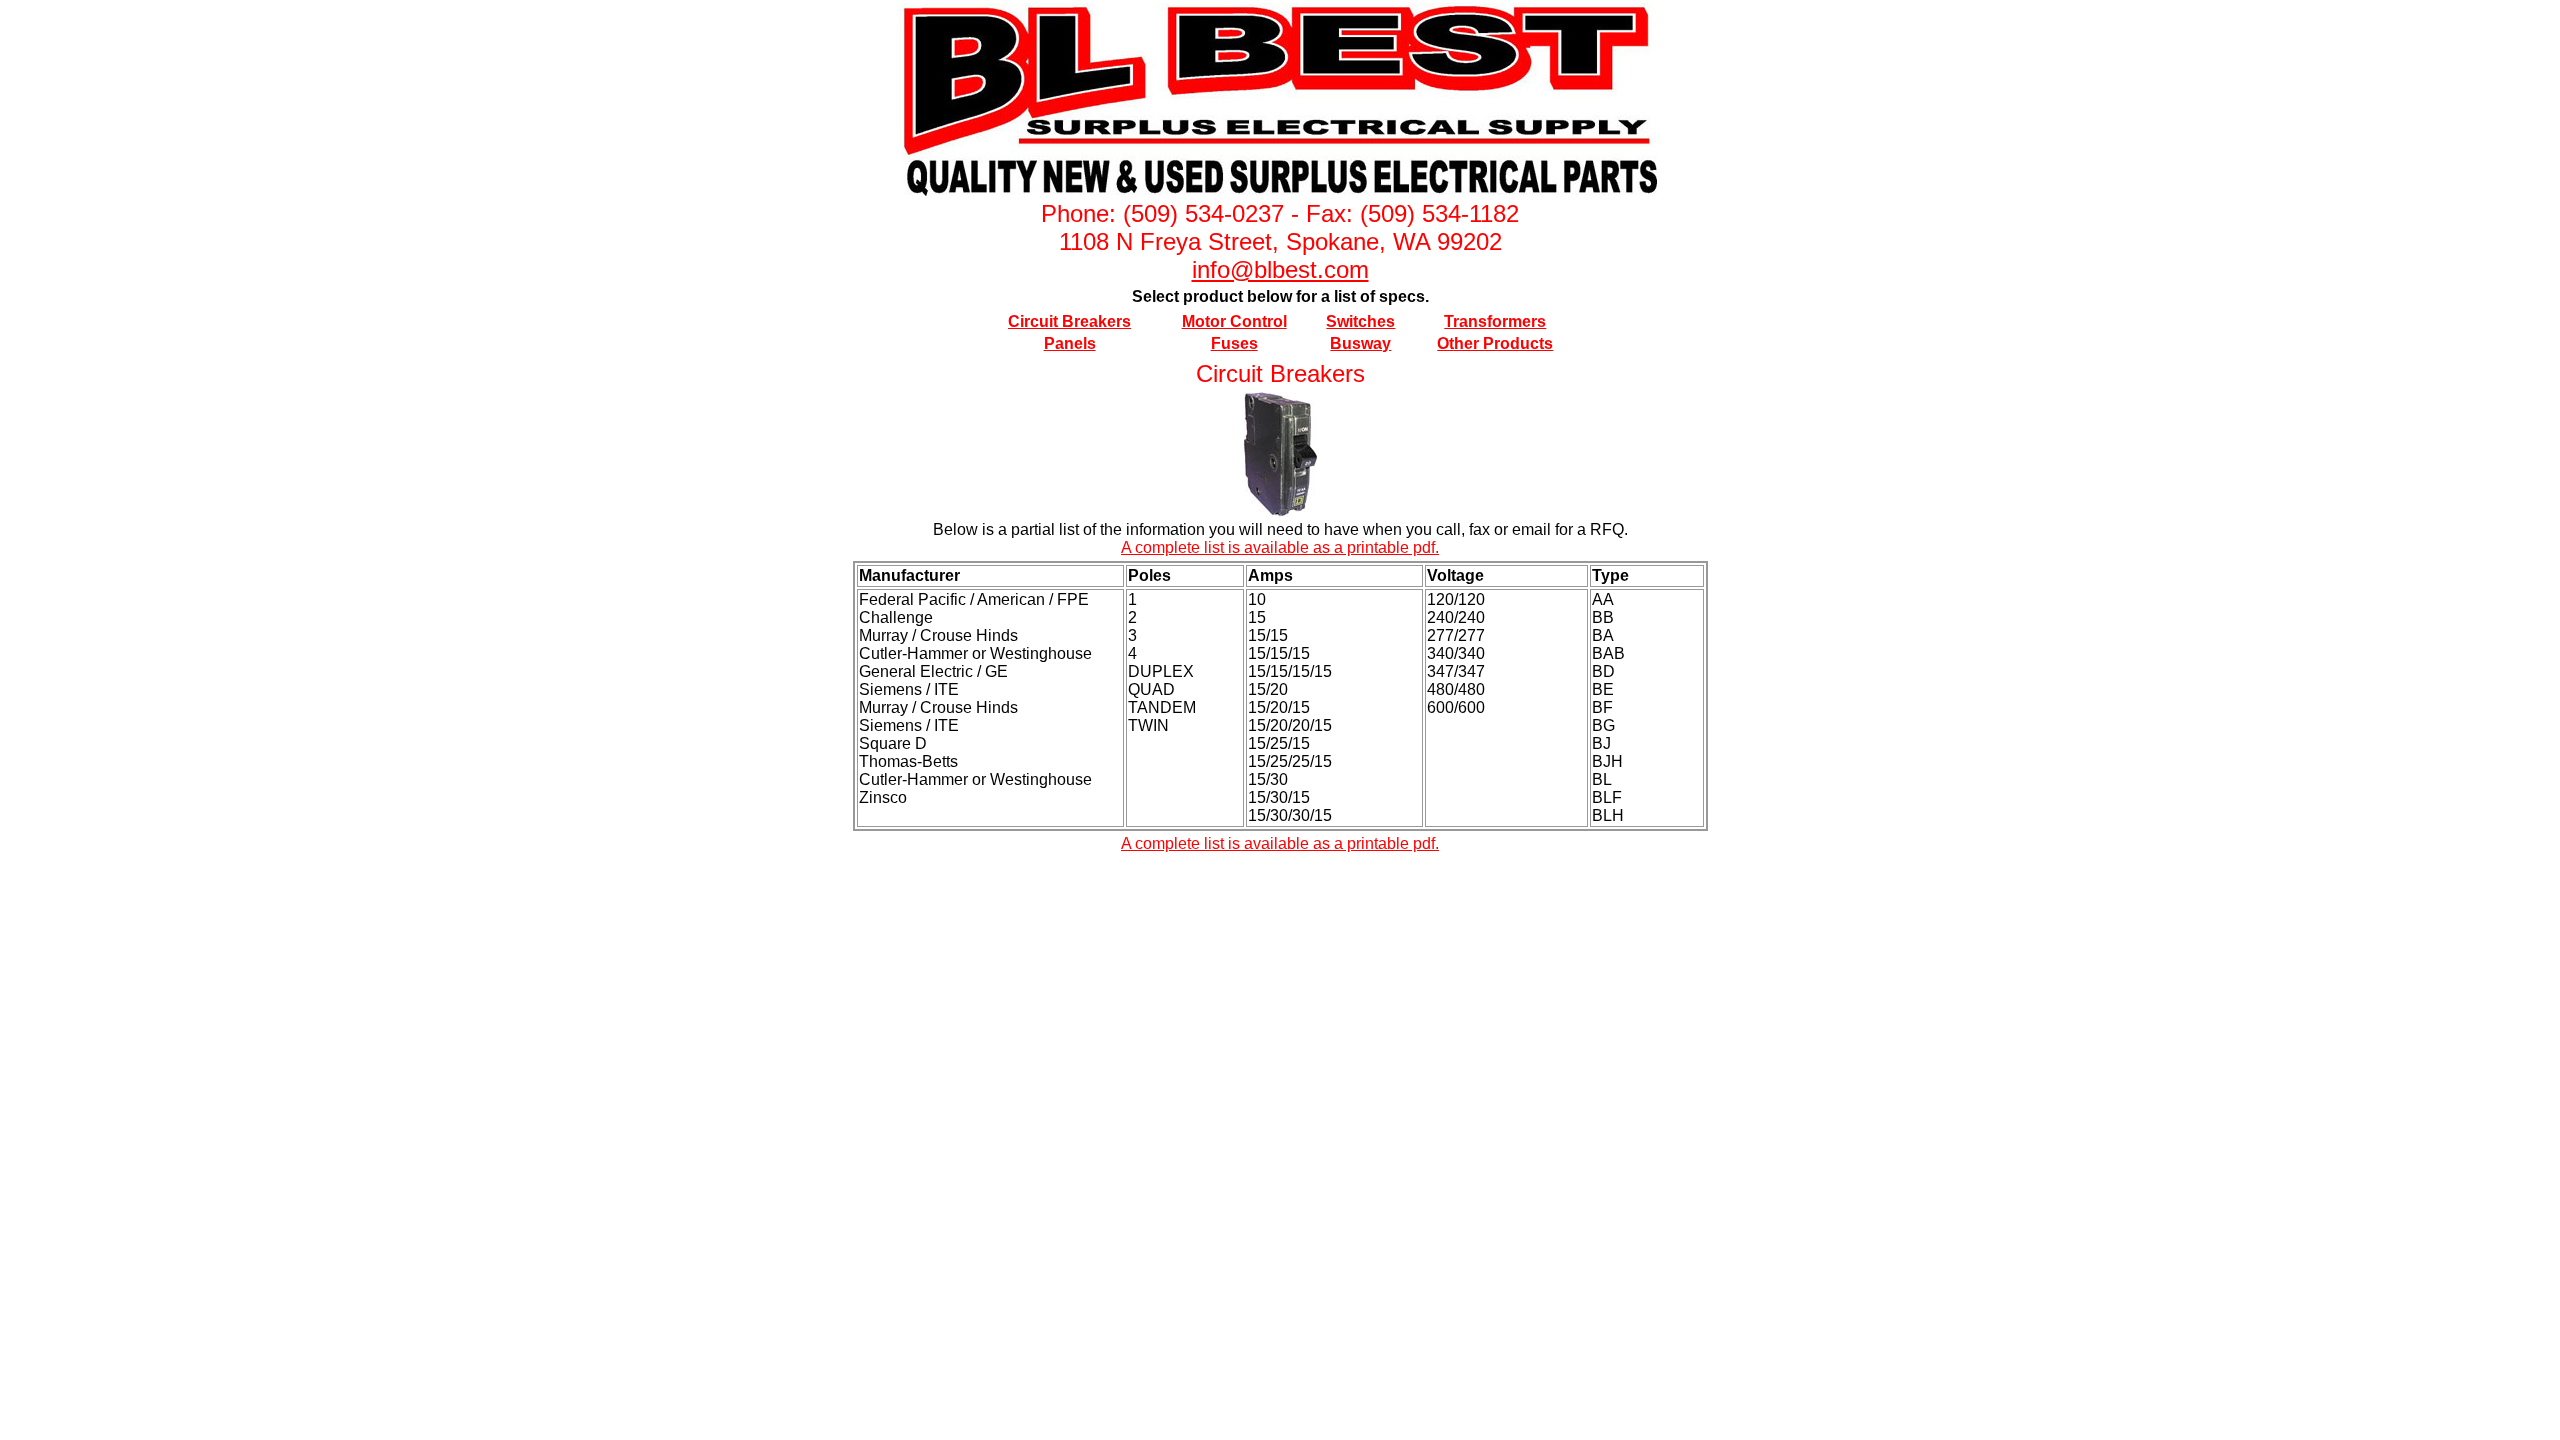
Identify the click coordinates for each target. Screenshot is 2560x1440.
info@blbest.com (1280, 269)
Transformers (1495, 321)
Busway (1360, 343)
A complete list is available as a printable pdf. (1280, 547)
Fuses (1234, 343)
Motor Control (1234, 321)
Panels (1070, 343)
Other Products (1495, 343)
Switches (1360, 321)
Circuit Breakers (1069, 321)
